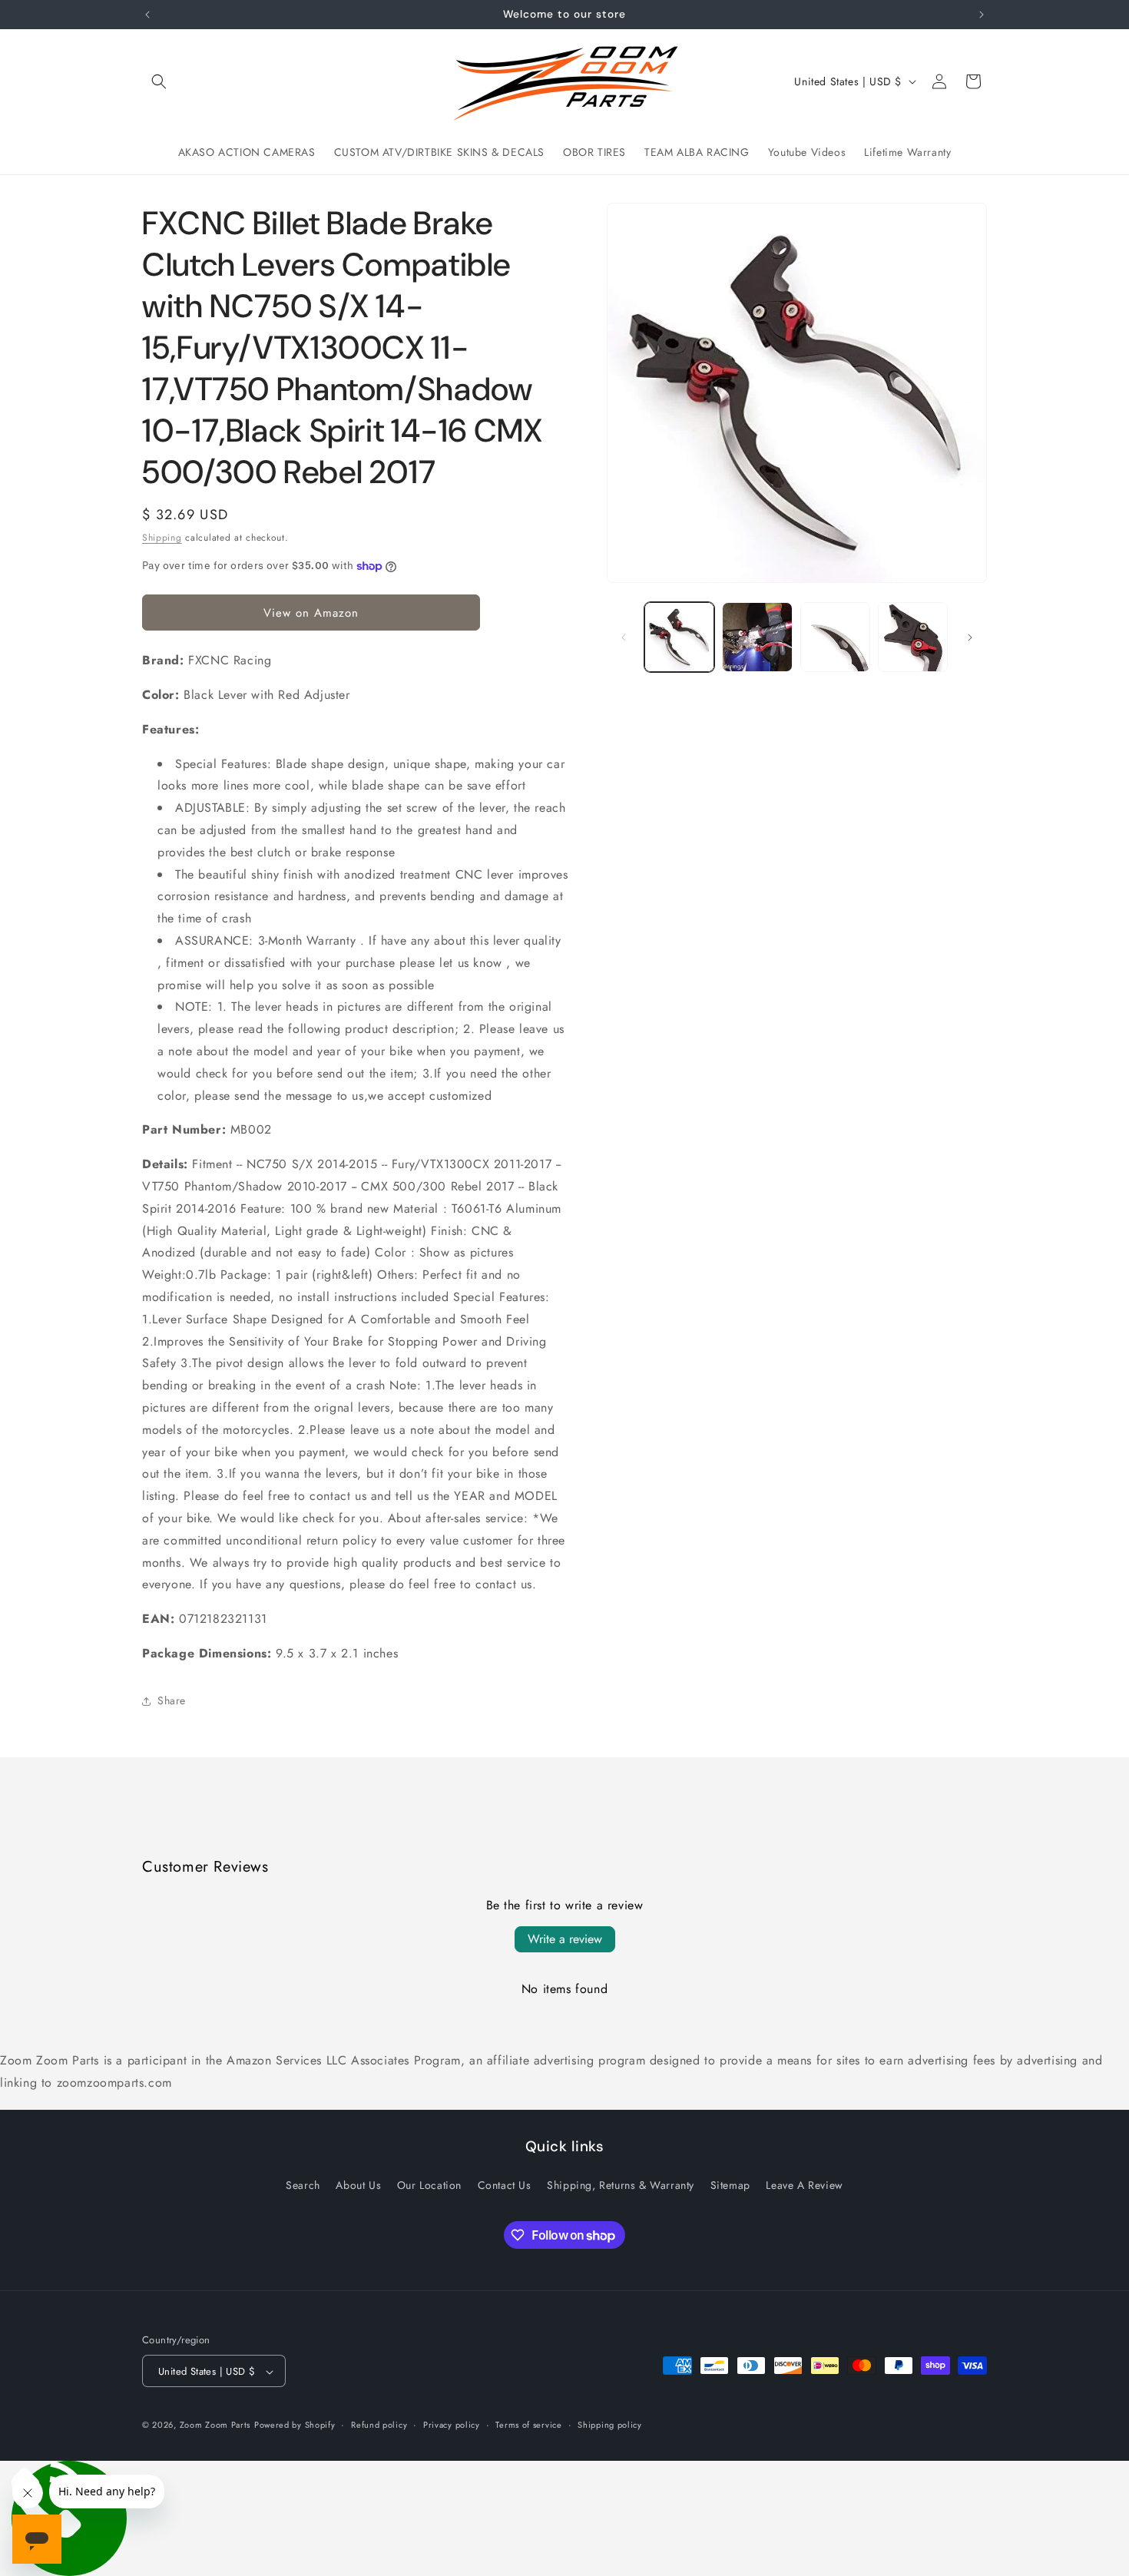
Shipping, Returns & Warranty (621, 2184)
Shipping (162, 538)
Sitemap (730, 2184)
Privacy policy (452, 2425)
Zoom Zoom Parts (215, 2425)
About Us (358, 2184)
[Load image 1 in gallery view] (679, 637)
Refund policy (379, 2425)
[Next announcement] (982, 15)
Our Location (429, 2184)
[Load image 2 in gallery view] (757, 637)
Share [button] (172, 1700)
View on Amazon (311, 613)
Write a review (565, 1939)
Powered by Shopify (295, 2425)
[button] (159, 81)
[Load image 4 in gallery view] (913, 637)
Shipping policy (610, 2425)
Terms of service (528, 2425)
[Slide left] (624, 637)
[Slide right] (970, 637)
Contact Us (505, 2184)
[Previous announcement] (147, 15)
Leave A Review (804, 2184)
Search (303, 2184)
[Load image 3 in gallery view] (835, 637)
